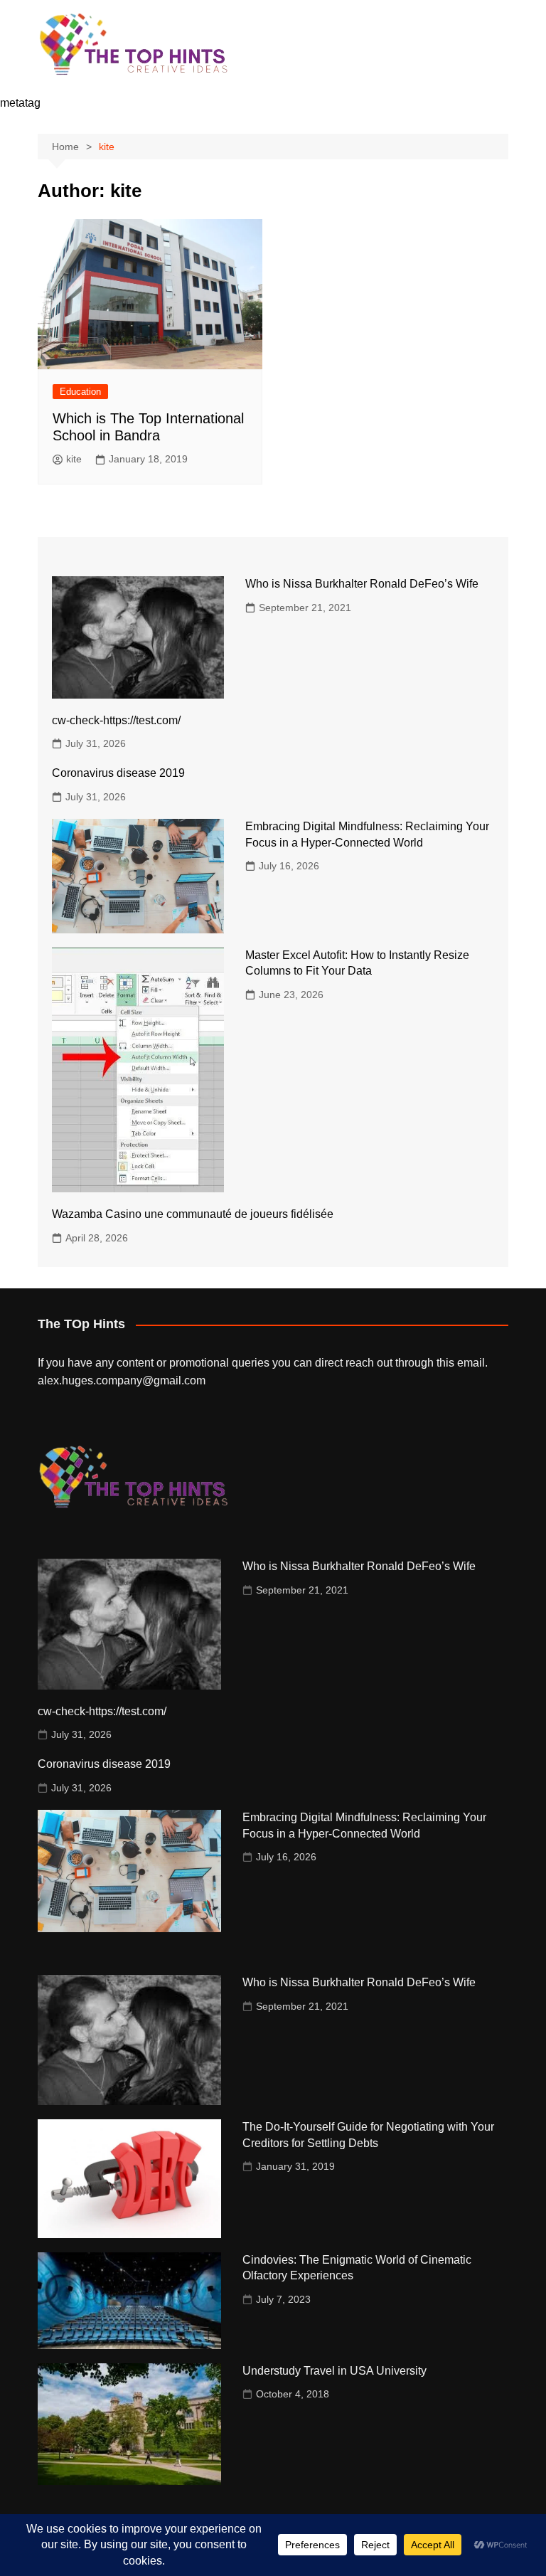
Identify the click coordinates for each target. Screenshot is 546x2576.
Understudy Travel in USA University (334, 2371)
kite (74, 459)
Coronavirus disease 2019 (118, 773)
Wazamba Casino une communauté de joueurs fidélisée (193, 1214)
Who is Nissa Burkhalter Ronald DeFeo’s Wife (362, 584)
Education (80, 392)
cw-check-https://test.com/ (116, 720)
